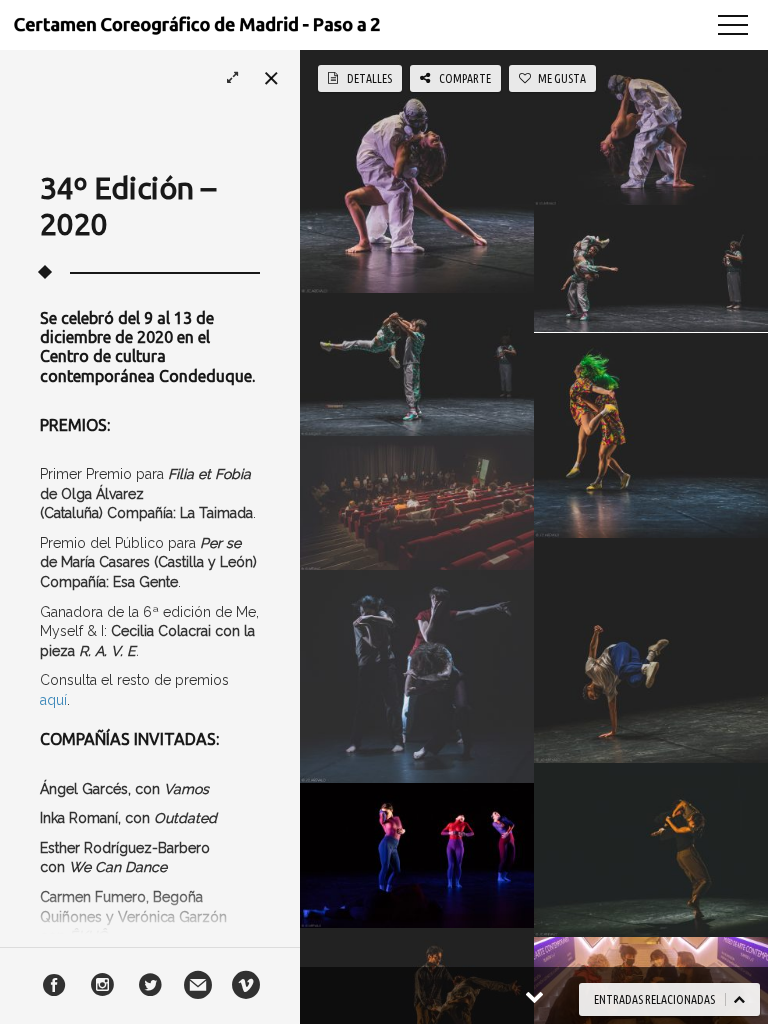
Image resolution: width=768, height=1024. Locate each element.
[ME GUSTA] (374, 168)
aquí (53, 700)
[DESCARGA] (461, 168)
